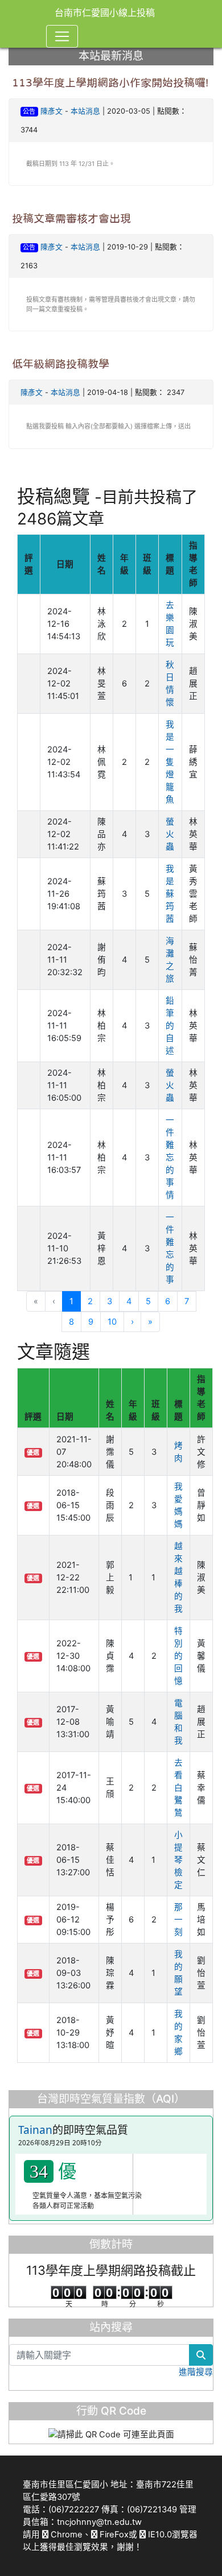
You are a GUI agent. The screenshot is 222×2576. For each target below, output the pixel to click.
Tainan (35, 2130)
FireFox (113, 2535)
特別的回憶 (178, 1656)
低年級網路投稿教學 (61, 364)
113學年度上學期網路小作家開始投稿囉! (110, 83)
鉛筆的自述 (170, 1026)
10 (112, 1322)
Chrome (65, 2535)
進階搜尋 (196, 2372)
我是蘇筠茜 (170, 894)
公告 (29, 111)
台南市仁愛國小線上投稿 (105, 13)
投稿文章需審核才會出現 (71, 219)
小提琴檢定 (178, 1860)
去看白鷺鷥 (178, 1788)
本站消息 (85, 111)
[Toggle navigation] (62, 36)
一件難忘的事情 (170, 1158)
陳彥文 (52, 111)
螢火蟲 (170, 834)
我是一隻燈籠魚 (170, 762)
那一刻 (178, 1920)
